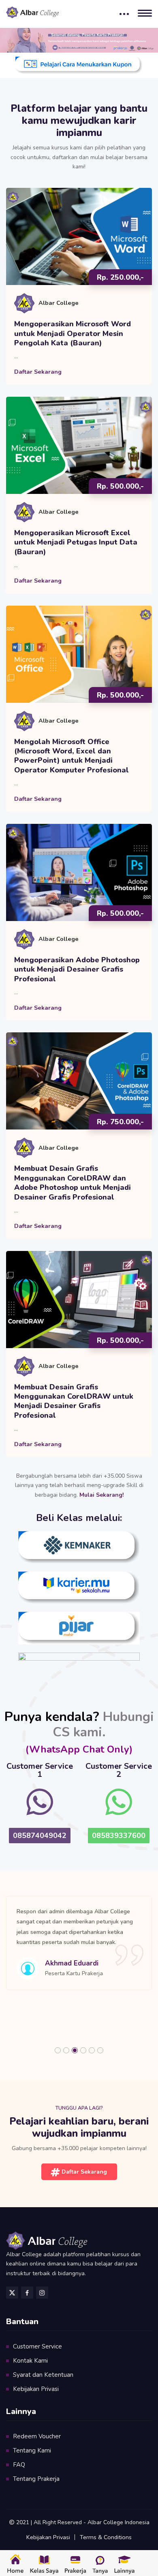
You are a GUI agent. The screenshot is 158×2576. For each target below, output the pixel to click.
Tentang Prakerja (36, 2479)
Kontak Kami (30, 2361)
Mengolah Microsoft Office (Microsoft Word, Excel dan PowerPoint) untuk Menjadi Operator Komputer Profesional (72, 756)
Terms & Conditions (106, 2537)
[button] (58, 2050)
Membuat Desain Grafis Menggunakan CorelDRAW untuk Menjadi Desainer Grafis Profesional (74, 1401)
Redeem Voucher (37, 2436)
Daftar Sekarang (38, 372)
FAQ (19, 2465)
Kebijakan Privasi (36, 2389)
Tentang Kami (32, 2450)
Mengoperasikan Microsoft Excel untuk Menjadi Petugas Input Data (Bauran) (76, 542)
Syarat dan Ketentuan (43, 2375)
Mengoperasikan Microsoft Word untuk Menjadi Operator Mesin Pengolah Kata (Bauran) (73, 334)
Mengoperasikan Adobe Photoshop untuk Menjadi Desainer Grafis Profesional (77, 970)
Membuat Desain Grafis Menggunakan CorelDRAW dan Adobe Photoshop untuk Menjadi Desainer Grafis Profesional (73, 1183)
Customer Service (37, 2346)
